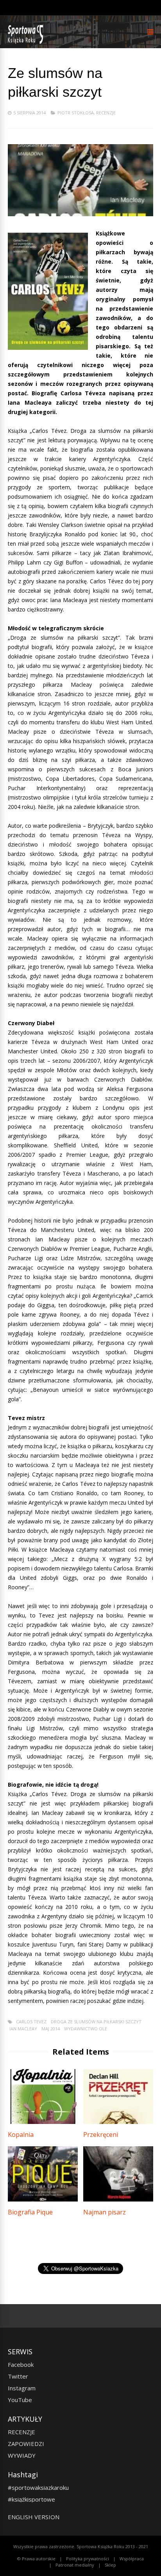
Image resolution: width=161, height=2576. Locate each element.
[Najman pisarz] (118, 2199)
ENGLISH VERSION (34, 2517)
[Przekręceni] (118, 2122)
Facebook (21, 2364)
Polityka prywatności (88, 2559)
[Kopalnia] (43, 2122)
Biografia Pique (30, 2212)
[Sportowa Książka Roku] (27, 42)
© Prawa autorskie (36, 2559)
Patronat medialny (75, 2565)
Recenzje (106, 113)
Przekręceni (101, 2135)
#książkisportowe (31, 2499)
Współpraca (132, 2559)
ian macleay (23, 2029)
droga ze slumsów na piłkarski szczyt (96, 2022)
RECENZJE (21, 2432)
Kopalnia (21, 2135)
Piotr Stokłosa (76, 113)
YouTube (20, 2400)
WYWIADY (22, 2455)
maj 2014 (51, 2029)
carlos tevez (31, 2022)
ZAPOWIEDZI (26, 2444)
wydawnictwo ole (86, 2029)
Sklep (110, 2565)
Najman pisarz (105, 2212)
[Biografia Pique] (43, 2199)
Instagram (22, 2388)
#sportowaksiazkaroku (38, 2487)
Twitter (18, 2376)
